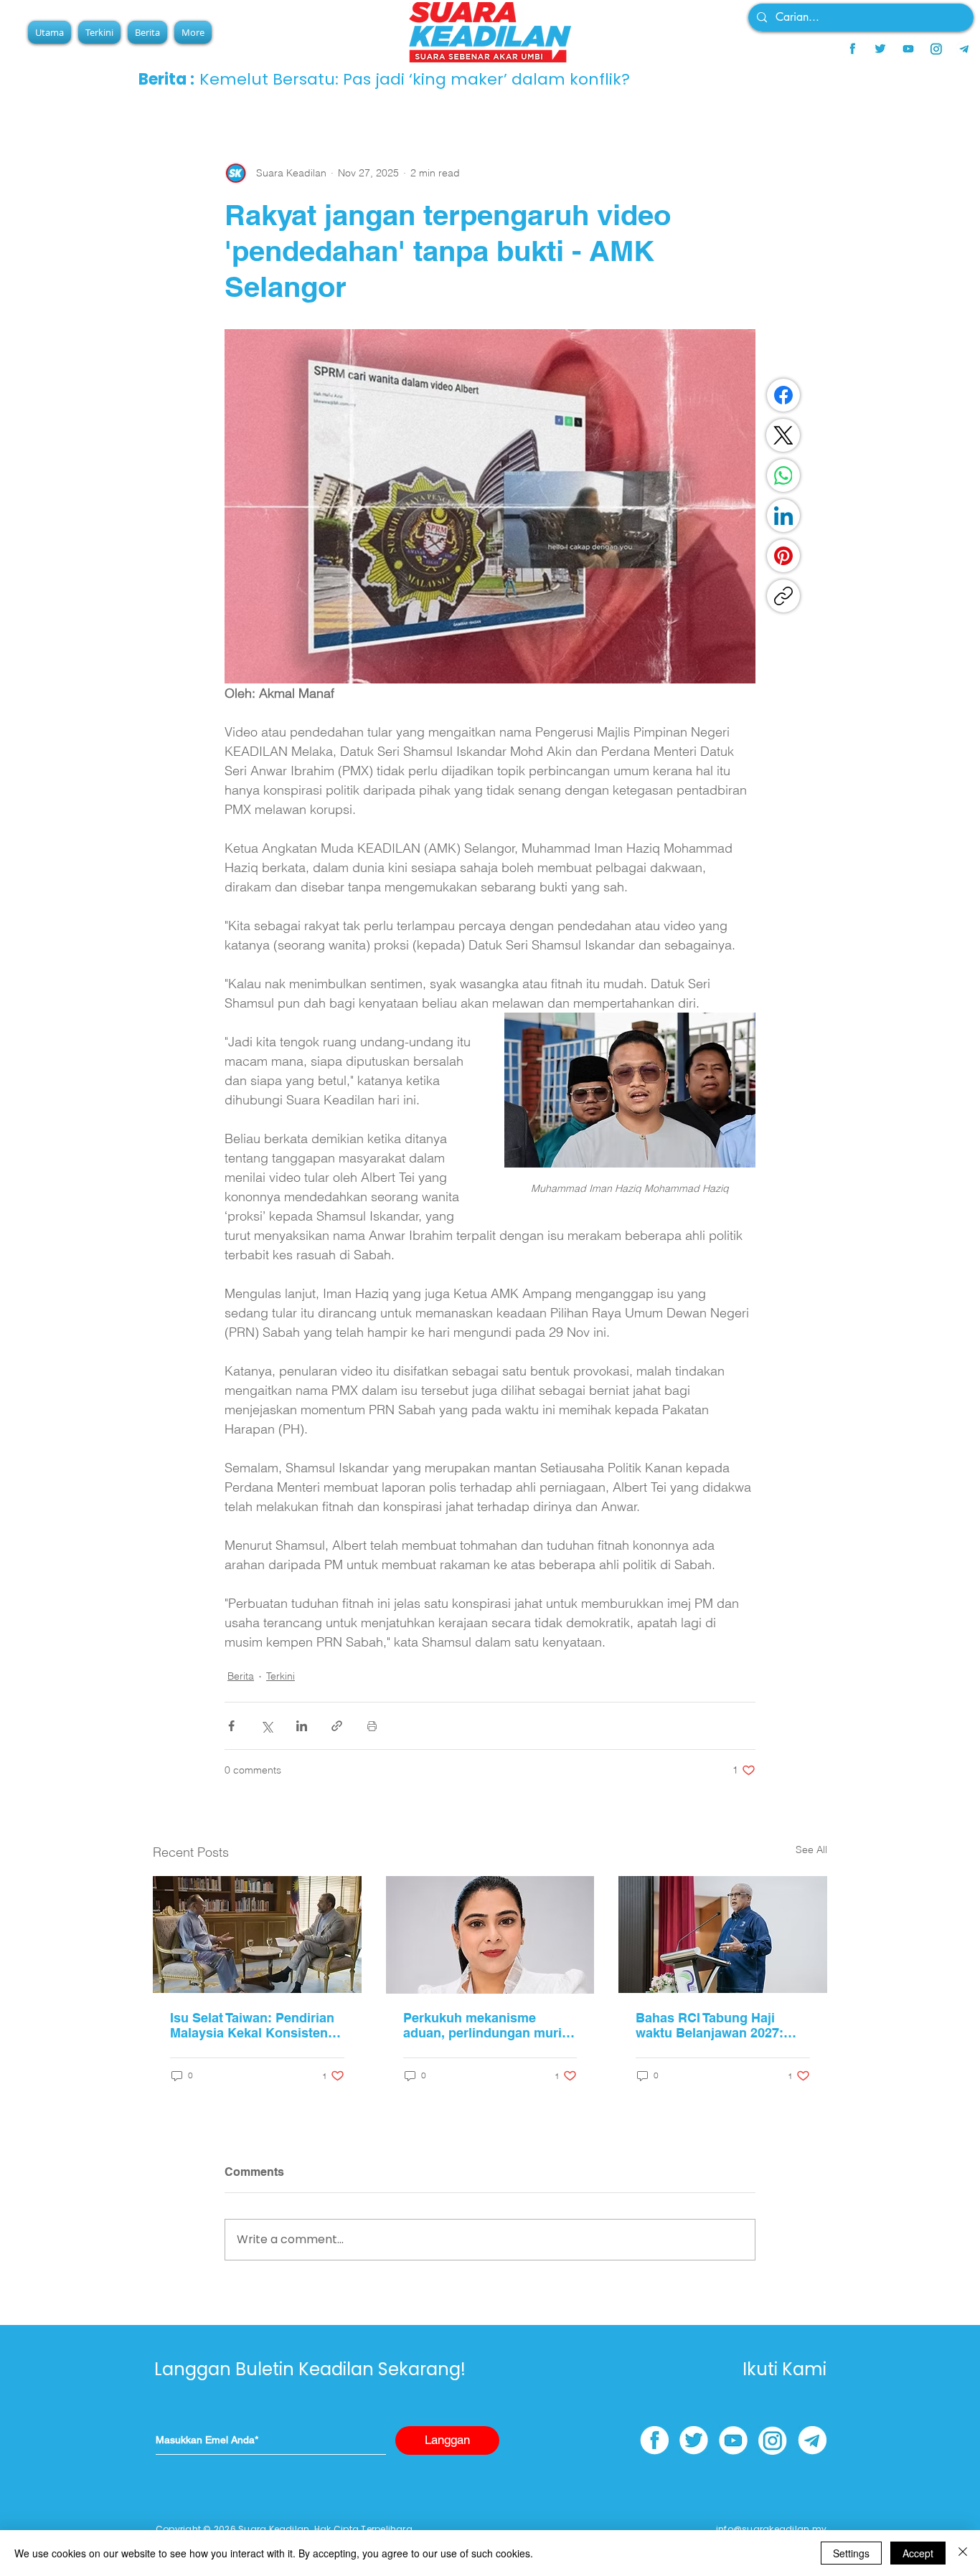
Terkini (281, 1676)
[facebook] (852, 49)
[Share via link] (337, 1726)
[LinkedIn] (783, 516)
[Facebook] (783, 395)
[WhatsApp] (783, 475)
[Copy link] (783, 596)
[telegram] (964, 49)
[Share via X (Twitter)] (267, 1726)
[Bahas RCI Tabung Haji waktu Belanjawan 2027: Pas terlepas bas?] (723, 1935)
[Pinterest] (783, 556)
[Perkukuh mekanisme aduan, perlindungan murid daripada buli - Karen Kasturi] (490, 1935)
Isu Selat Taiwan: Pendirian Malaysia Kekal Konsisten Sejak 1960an (252, 2025)
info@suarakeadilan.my (771, 2529)
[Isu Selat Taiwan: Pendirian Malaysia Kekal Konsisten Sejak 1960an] (257, 1935)
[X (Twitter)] (783, 435)
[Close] (963, 2553)
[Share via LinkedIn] (302, 1726)
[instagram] (936, 49)
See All (811, 1850)
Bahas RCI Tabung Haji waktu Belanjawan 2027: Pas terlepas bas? (710, 2025)
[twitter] (880, 49)
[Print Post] (372, 1726)
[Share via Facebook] (231, 1726)
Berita (241, 1676)
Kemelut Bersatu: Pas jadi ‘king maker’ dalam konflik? (415, 79)
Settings (851, 2553)
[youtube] (908, 49)
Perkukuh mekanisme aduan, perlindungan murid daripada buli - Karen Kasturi (486, 2025)
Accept (918, 2553)
